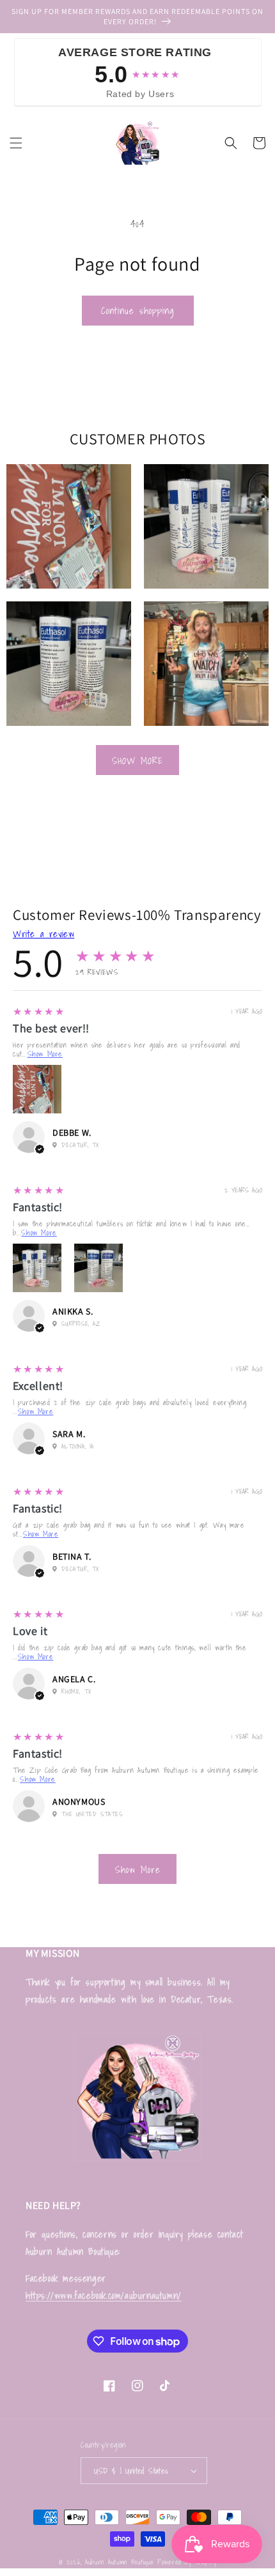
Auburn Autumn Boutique (119, 2562)
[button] (16, 143)
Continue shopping (138, 310)
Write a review (43, 933)
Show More (137, 760)
